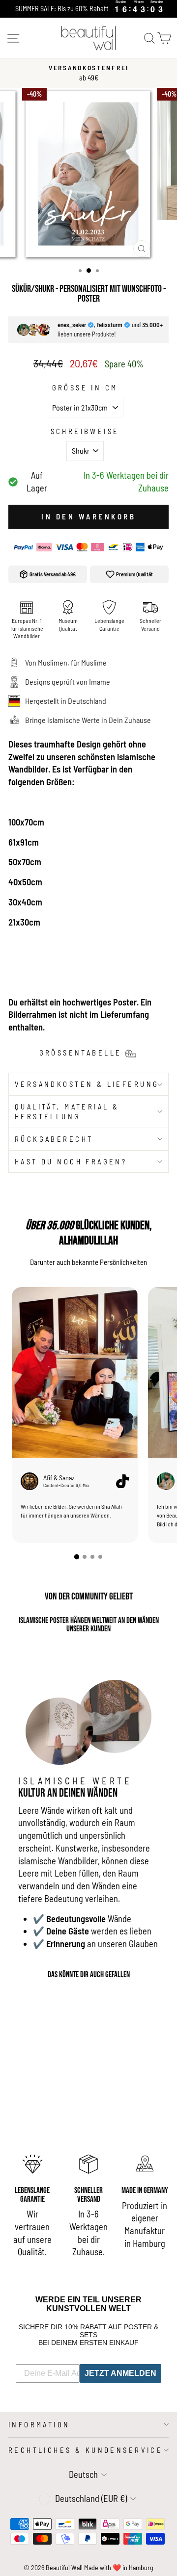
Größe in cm (85, 387)
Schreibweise (85, 431)
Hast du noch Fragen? (71, 1161)
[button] (77, 1556)
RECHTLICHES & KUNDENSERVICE (86, 2450)
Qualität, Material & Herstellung (67, 1112)
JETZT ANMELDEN (120, 2373)
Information (39, 2424)
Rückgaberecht (54, 1139)
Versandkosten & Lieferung (87, 1084)
